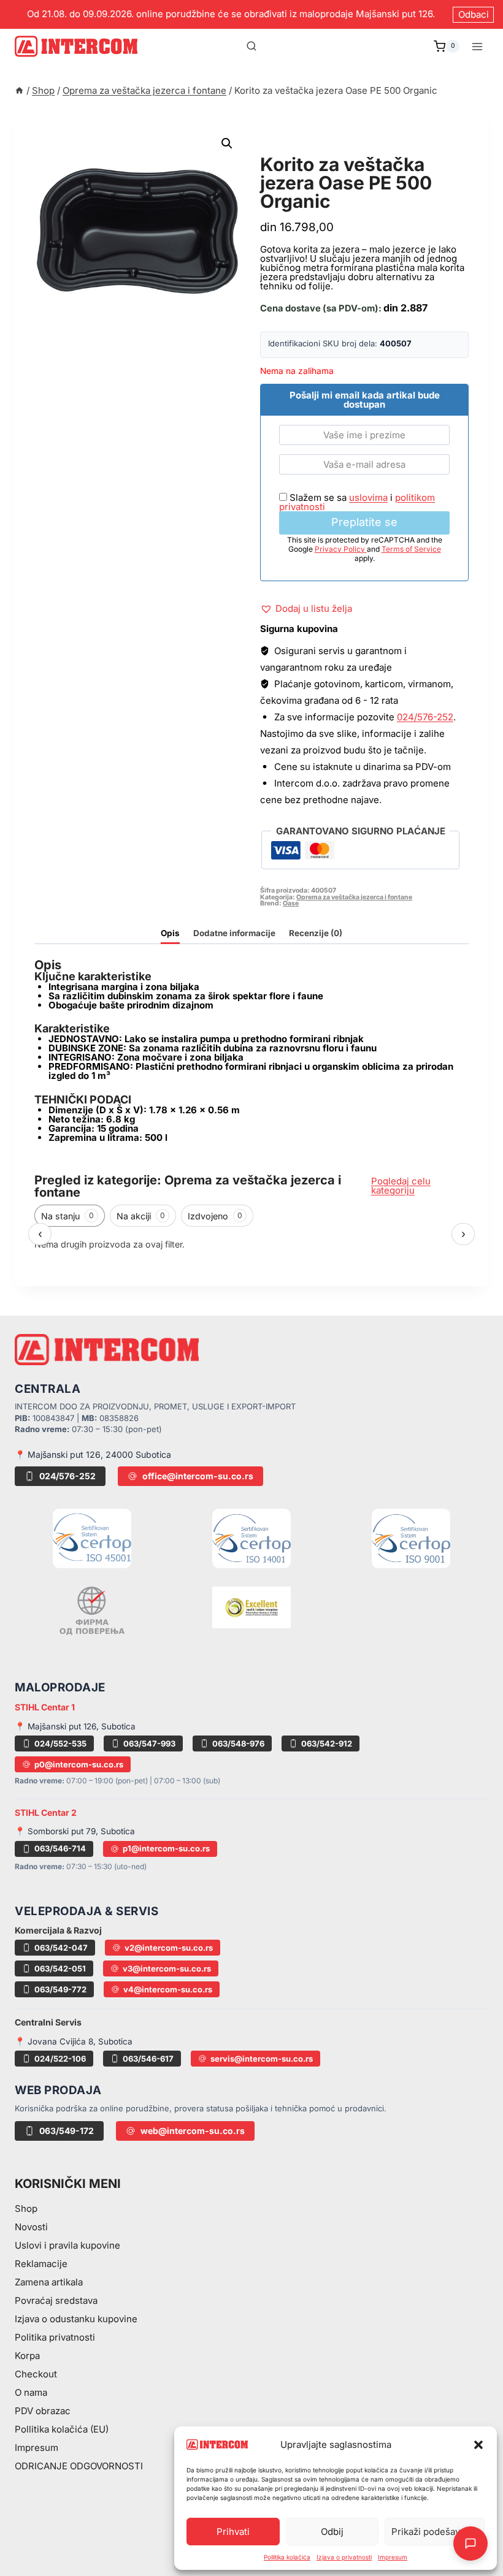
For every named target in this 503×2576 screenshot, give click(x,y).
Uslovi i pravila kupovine (67, 2245)
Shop (26, 2208)
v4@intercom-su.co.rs (168, 1989)
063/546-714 (60, 1848)
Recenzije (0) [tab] (316, 933)
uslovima (368, 497)
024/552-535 (60, 1743)
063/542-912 (327, 1743)
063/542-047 (61, 1948)
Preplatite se (364, 522)
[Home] (19, 90)
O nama (31, 2392)
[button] (478, 2445)
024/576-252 (425, 717)
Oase (291, 903)
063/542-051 (60, 1968)
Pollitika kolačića (287, 2557)
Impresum (393, 2557)
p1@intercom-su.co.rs (166, 1848)
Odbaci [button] (474, 14)
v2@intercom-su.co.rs (169, 1948)
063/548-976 (238, 1743)
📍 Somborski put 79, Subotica (75, 1831)
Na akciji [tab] (141, 1216)
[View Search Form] (251, 47)
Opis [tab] (170, 933)
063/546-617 (148, 2059)
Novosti (31, 2227)
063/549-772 (60, 1989)
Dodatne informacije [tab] (234, 933)
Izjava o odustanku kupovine (76, 2319)
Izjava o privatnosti (344, 2557)
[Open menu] (477, 46)
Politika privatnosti (55, 2337)
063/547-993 (149, 1743)
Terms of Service (411, 549)
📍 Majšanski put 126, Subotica (75, 1726)
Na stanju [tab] (67, 1216)
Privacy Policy (341, 549)
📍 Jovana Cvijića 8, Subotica (74, 2041)
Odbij (332, 2532)
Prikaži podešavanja (435, 2532)
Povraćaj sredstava (56, 2300)
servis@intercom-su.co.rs (262, 2059)
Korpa (27, 2356)
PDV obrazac (43, 2411)
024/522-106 (60, 2059)
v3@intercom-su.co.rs (167, 1968)
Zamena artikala (49, 2282)
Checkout (36, 2374)
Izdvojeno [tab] (215, 1216)
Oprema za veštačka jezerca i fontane (354, 146)
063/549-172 (67, 2131)
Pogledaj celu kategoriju (401, 1186)
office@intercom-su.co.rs (198, 1476)
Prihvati (233, 2532)
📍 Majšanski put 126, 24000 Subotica (93, 1454)
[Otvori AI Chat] (470, 2544)
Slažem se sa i (357, 502)
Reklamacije (41, 2264)
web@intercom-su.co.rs (193, 2131)
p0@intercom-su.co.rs (79, 1764)
